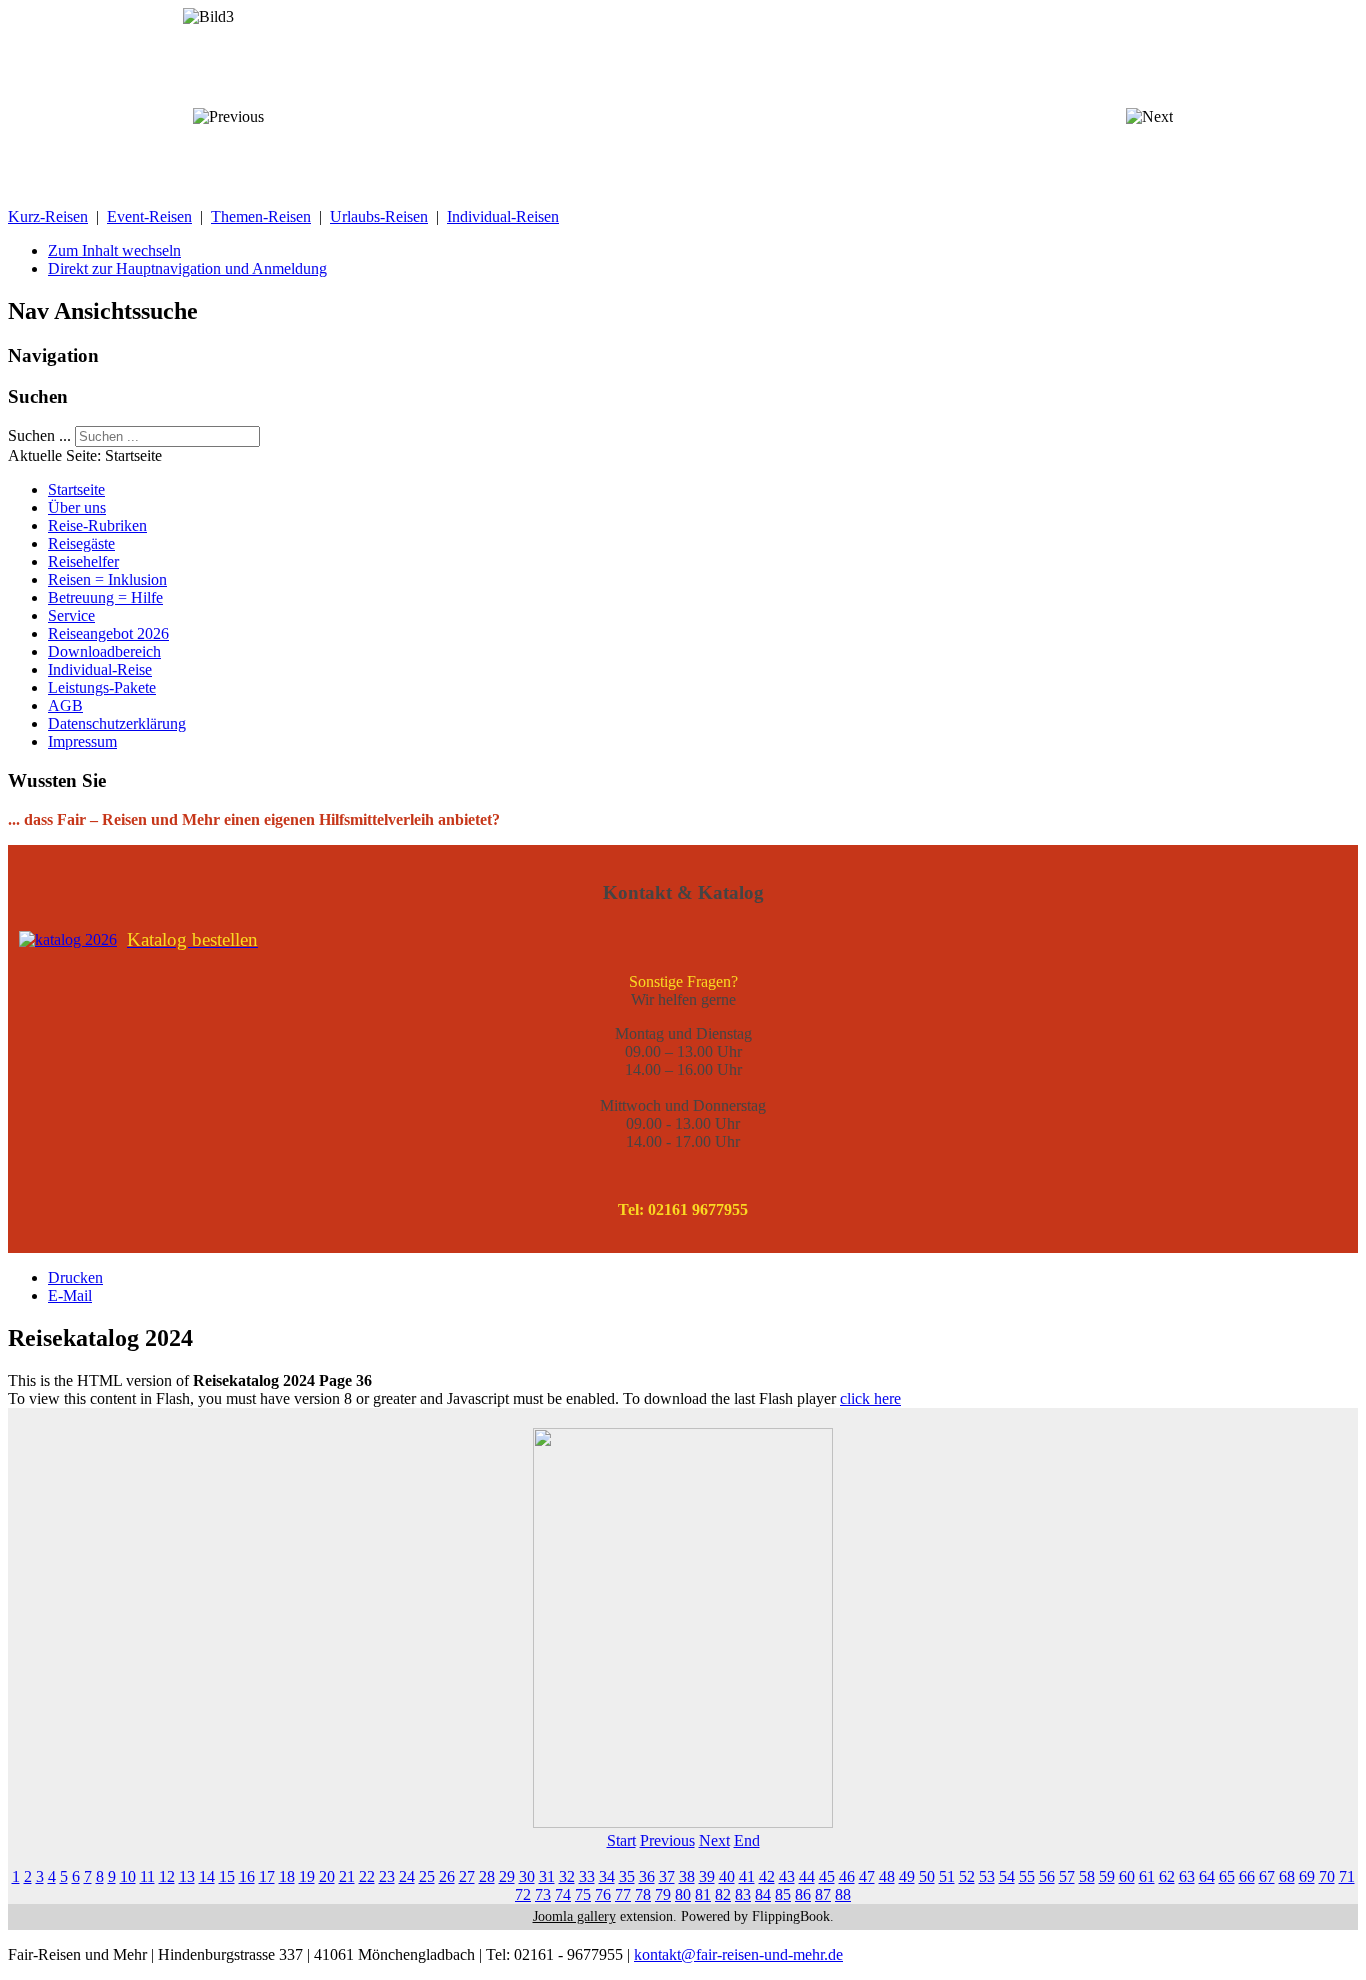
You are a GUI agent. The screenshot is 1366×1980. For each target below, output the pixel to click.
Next (714, 1840)
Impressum (82, 741)
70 (1327, 1876)
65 (1227, 1876)
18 (287, 1876)
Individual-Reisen (503, 216)
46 (847, 1876)
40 (727, 1876)
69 (1307, 1876)
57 (1067, 1876)
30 (527, 1876)
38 (687, 1876)
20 (327, 1876)
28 (487, 1876)
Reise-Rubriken (97, 525)
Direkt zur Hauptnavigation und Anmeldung (187, 268)
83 (743, 1894)
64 (1207, 1876)
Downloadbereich (104, 651)
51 (947, 1876)
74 (563, 1894)
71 (1347, 1876)
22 (367, 1876)
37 (667, 1876)
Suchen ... (39, 435)
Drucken (75, 1277)
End (747, 1840)
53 (987, 1876)
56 (1047, 1876)
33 (587, 1876)
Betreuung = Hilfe (105, 597)
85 (783, 1894)
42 (767, 1876)
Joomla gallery (574, 1916)
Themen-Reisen (261, 216)
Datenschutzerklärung (117, 723)
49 (907, 1876)
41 (747, 1876)
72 (523, 1894)
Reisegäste (81, 543)
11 (147, 1876)
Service (71, 615)
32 (567, 1876)
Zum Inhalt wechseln (114, 250)
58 (1087, 1876)
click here (870, 1398)
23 (387, 1876)
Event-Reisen (149, 216)
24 (407, 1876)
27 (467, 1876)
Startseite (76, 489)
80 (683, 1894)
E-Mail (70, 1295)
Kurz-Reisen (48, 216)
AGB (65, 705)
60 (1127, 1876)
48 (887, 1876)
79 (663, 1894)
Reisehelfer (83, 561)
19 (307, 1876)
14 (207, 1876)
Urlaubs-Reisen (379, 216)
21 (347, 1876)
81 (703, 1894)
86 (803, 1894)
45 (827, 1876)
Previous (667, 1840)
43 (787, 1876)
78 (643, 1894)
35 (627, 1876)
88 (843, 1894)
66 (1247, 1876)
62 (1167, 1876)
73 (543, 1894)
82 (723, 1894)
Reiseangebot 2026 (108, 633)
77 (623, 1894)
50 (927, 1876)
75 (583, 1894)
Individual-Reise (100, 669)
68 (1287, 1876)
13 (187, 1876)
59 (1107, 1876)
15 (227, 1876)
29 (507, 1876)
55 (1027, 1876)
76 (603, 1894)
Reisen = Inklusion (107, 579)
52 (967, 1876)
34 (607, 1876)
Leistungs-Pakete (102, 687)
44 (807, 1876)
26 (447, 1876)
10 (128, 1876)
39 (707, 1876)
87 (823, 1894)
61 (1147, 1876)
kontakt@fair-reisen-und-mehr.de (738, 1954)
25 (427, 1876)
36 (647, 1876)
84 (763, 1894)
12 (167, 1876)
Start (621, 1840)
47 (867, 1876)
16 (247, 1876)
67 (1267, 1876)
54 (1007, 1876)
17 (267, 1876)
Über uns (77, 507)
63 (1187, 1876)
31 (547, 1876)
